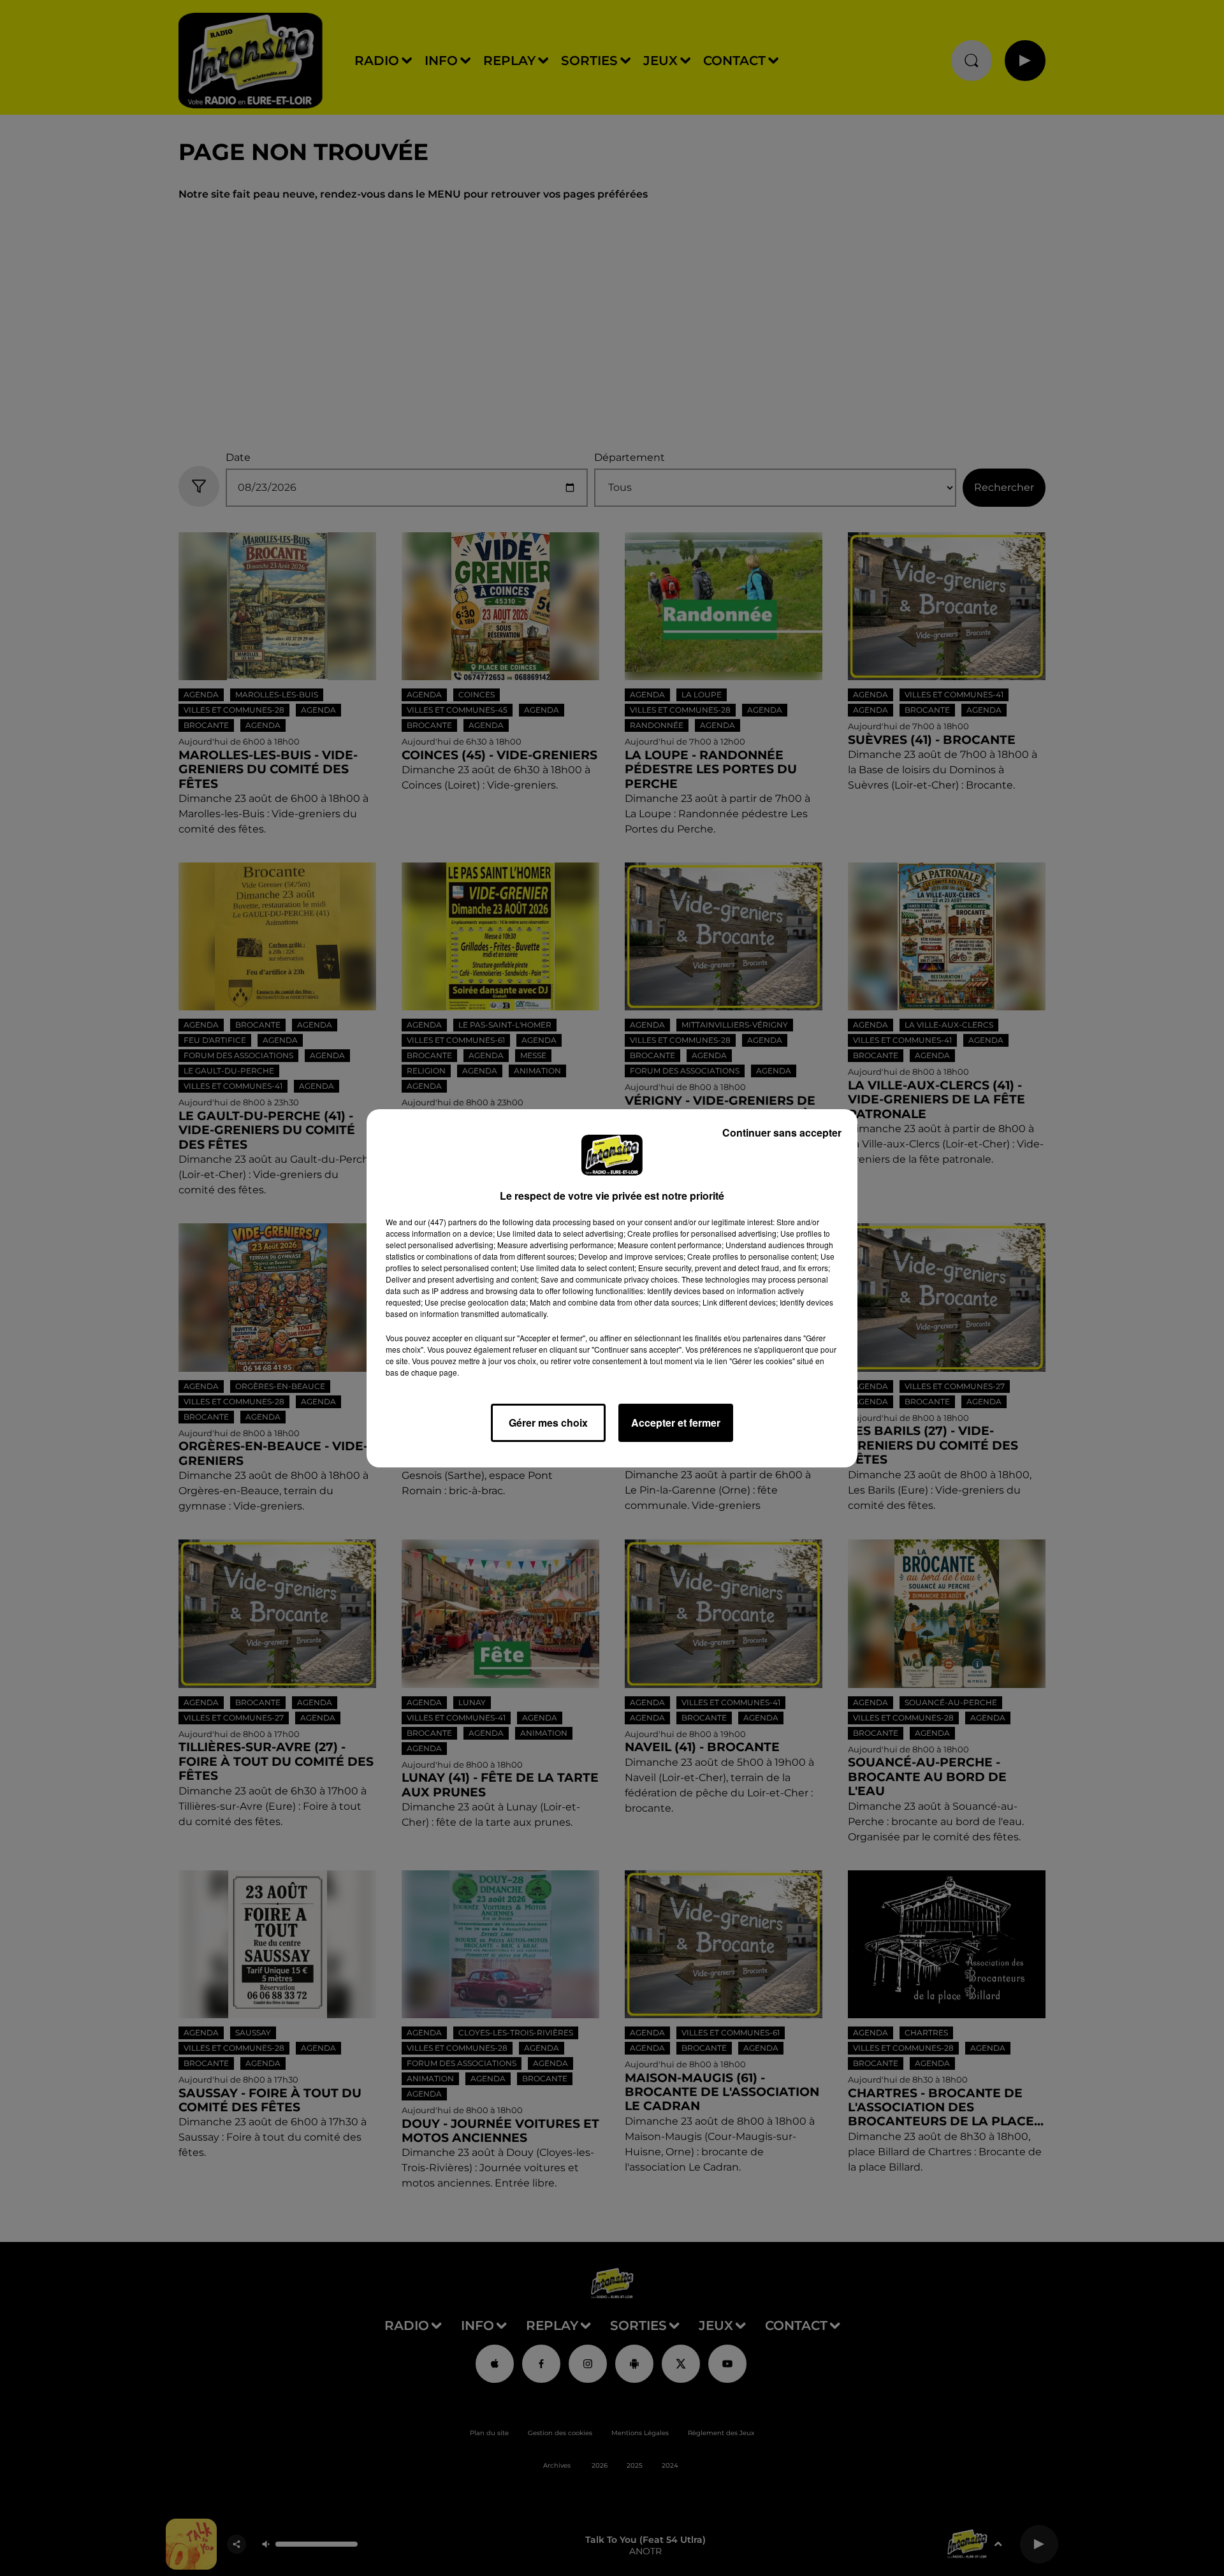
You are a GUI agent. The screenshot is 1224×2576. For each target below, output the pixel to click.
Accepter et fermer (676, 1423)
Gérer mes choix (548, 1423)
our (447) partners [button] (446, 1222)
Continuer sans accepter (782, 1132)
